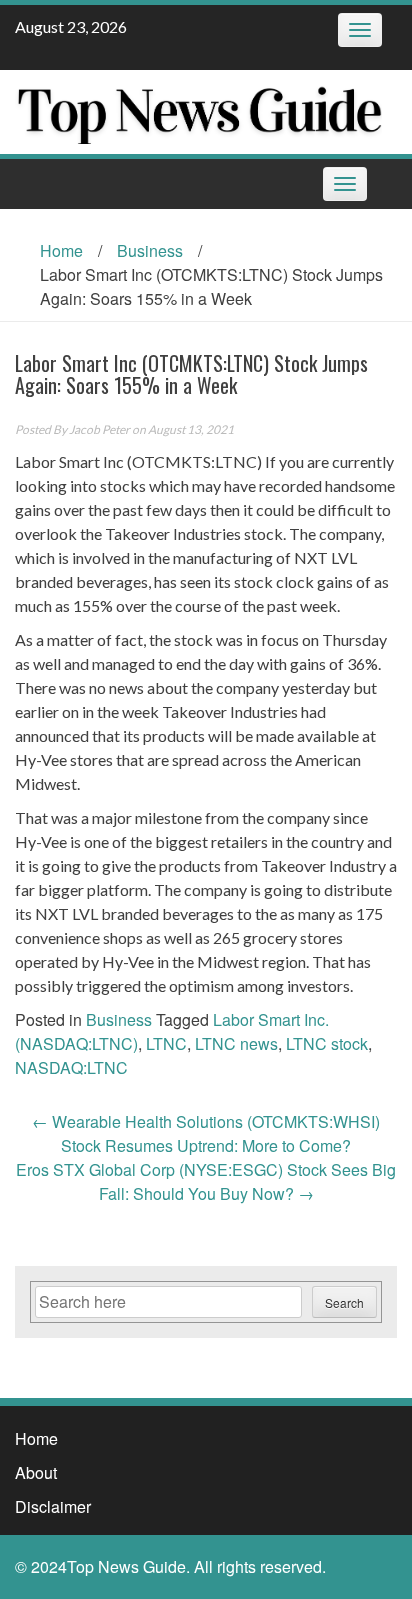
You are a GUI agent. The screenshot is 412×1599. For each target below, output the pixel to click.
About (36, 1472)
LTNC (166, 1043)
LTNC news (236, 1043)
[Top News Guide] (198, 109)
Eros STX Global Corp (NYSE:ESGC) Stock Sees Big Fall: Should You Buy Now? (206, 1181)
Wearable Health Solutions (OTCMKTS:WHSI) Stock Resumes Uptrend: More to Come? (206, 1133)
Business (150, 250)
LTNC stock (327, 1043)
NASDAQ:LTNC (71, 1067)
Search (344, 1302)
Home (61, 250)
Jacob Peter (99, 429)
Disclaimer (53, 1506)
